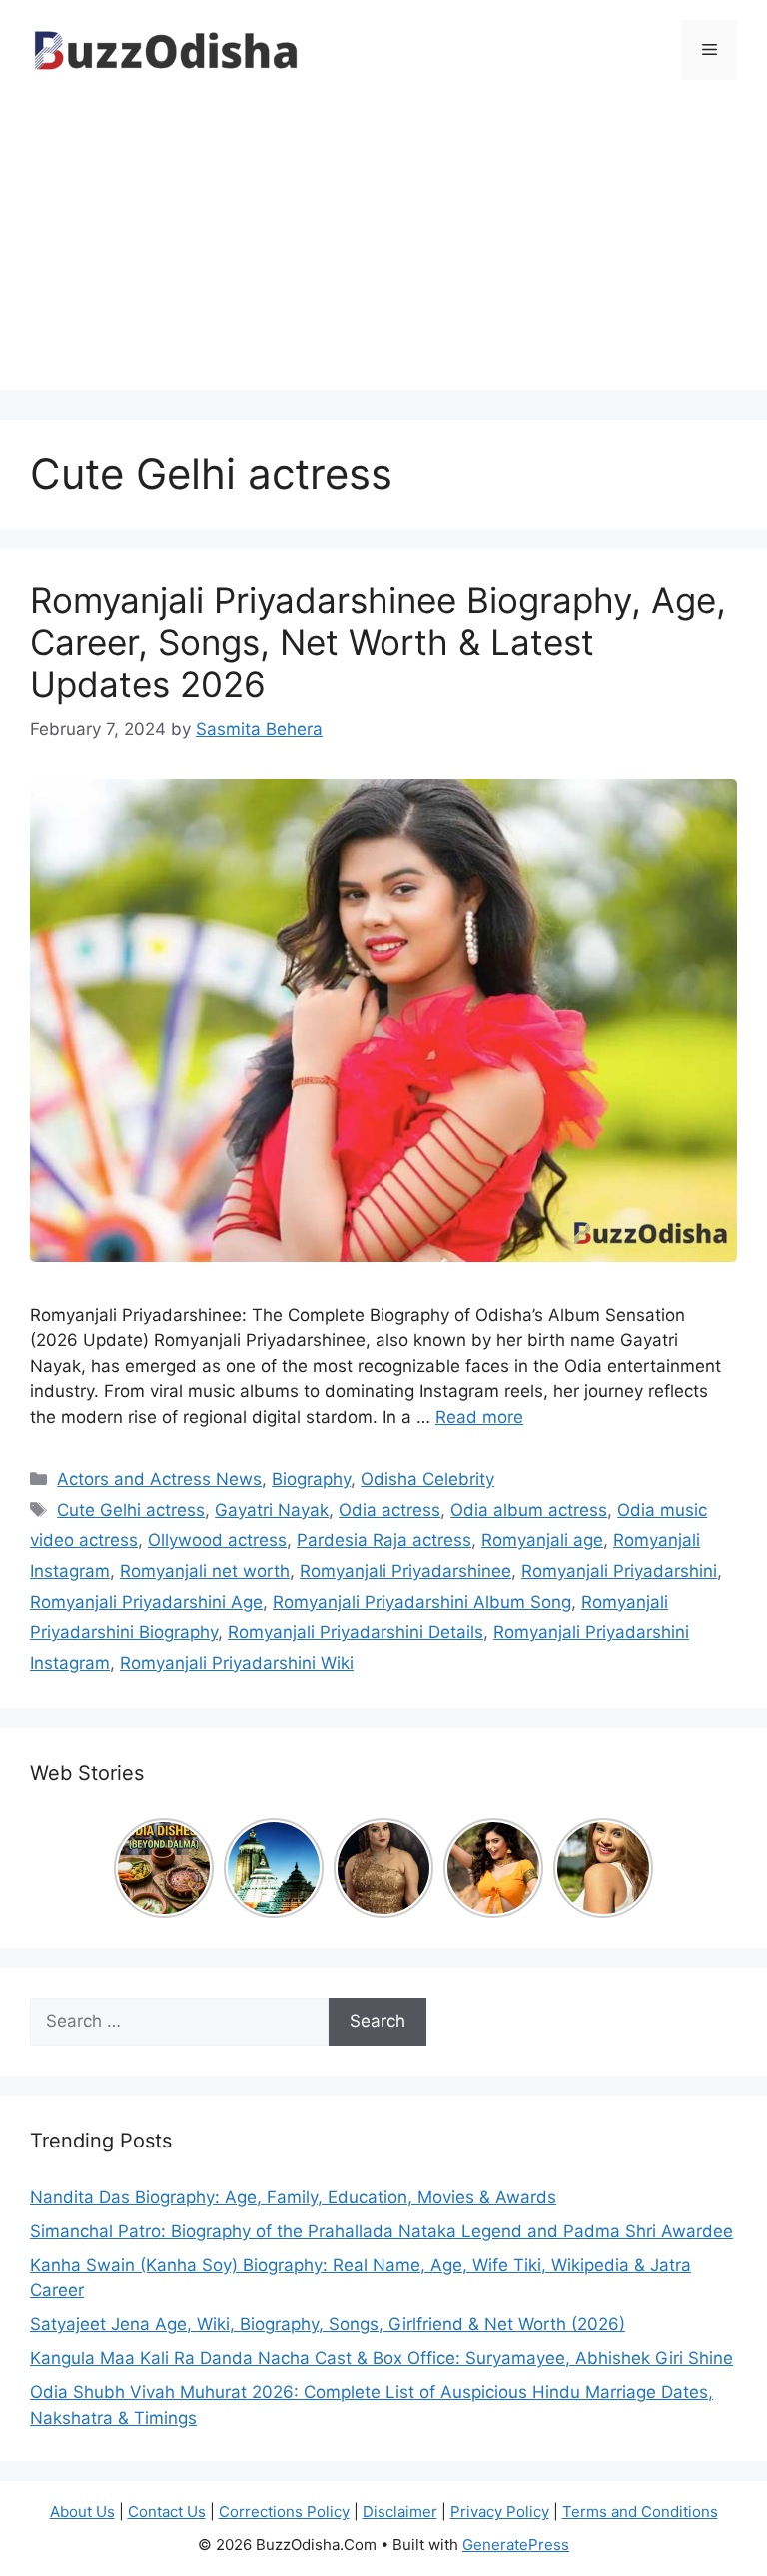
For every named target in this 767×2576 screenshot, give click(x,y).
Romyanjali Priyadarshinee (405, 1571)
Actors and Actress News (159, 1479)
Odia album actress (529, 1510)
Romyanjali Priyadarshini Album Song (422, 1602)
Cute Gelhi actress (131, 1510)
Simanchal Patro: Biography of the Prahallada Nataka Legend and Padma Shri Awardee (382, 2231)
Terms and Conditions (640, 2512)
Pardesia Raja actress (384, 1540)
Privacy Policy (500, 2512)
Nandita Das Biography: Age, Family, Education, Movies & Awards (293, 2197)
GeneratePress (516, 2545)
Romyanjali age (542, 1540)
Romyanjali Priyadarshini (619, 1571)
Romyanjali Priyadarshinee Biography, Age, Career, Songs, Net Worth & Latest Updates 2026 (378, 642)
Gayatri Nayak (272, 1510)
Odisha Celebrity (427, 1479)
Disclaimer (400, 2512)
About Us (82, 2512)
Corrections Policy (284, 2512)
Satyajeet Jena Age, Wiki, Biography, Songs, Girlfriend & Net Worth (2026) (328, 2324)
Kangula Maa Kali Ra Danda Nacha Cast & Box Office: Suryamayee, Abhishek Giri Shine (382, 2358)
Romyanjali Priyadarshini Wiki (237, 1663)
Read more (479, 1417)
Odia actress (389, 1510)
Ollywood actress (217, 1540)
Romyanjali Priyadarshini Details (356, 1632)
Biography (311, 1479)
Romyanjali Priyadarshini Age (146, 1602)
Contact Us (167, 2512)
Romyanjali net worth (205, 1571)
